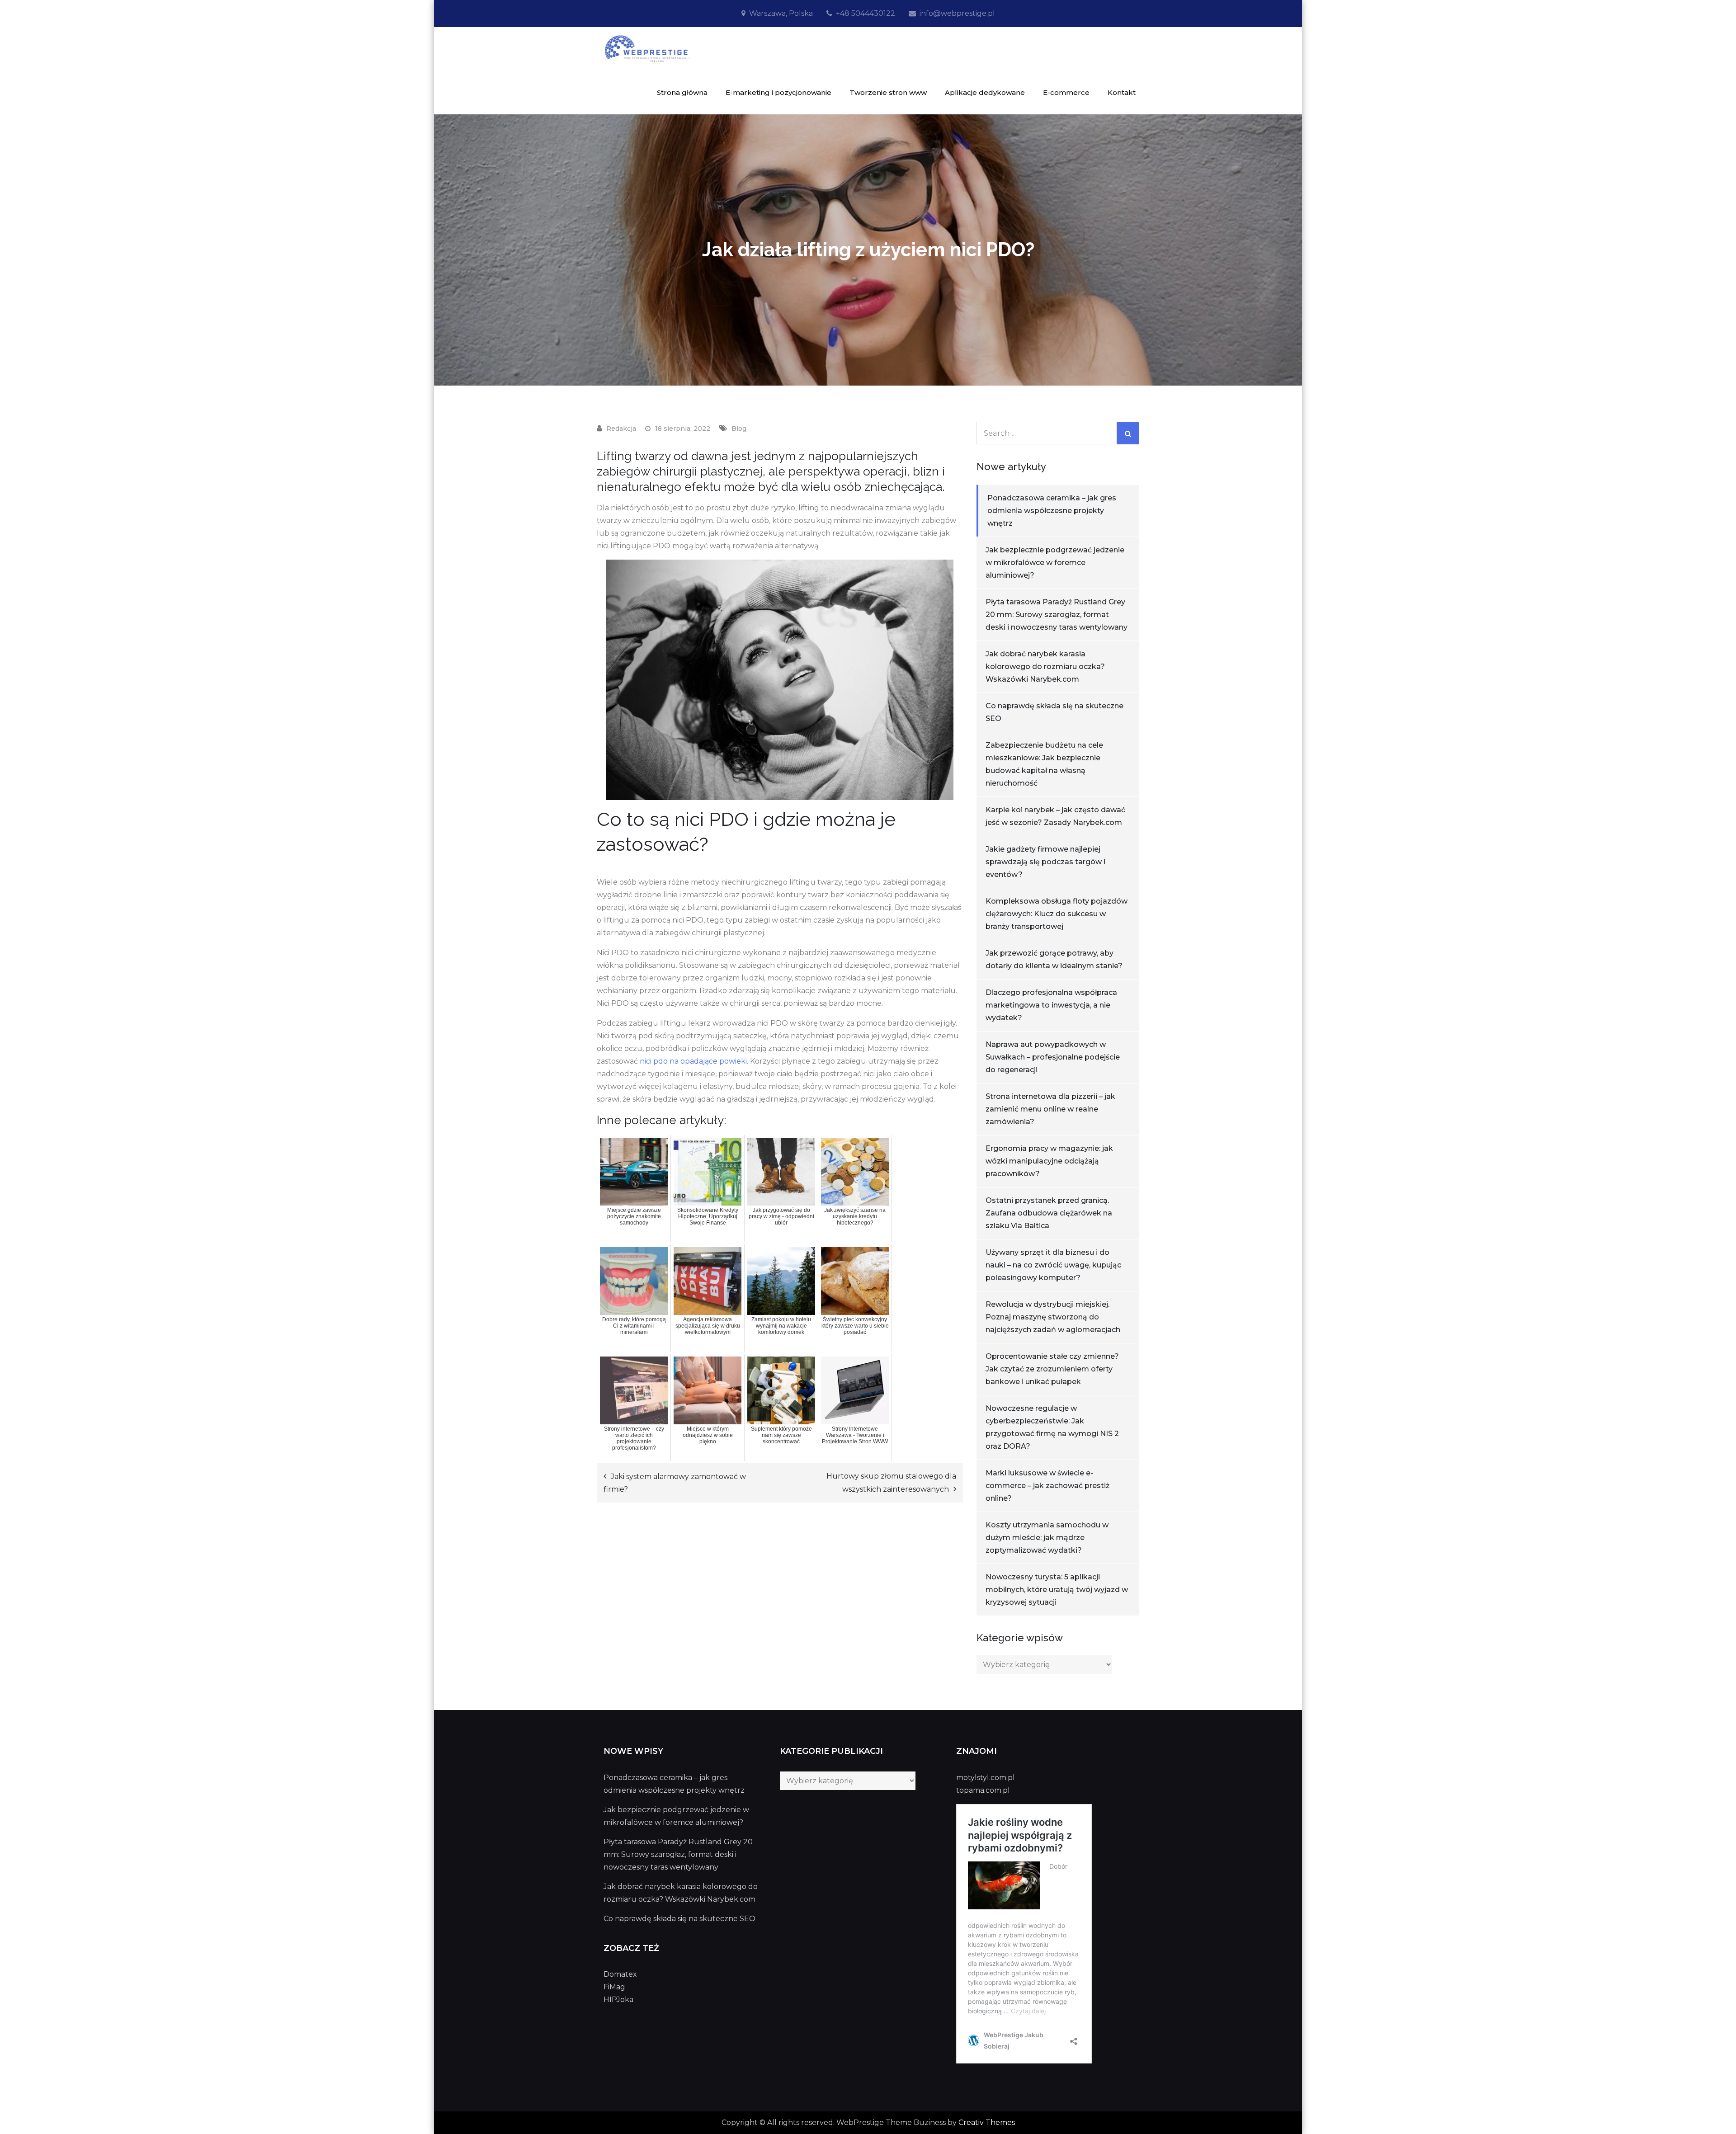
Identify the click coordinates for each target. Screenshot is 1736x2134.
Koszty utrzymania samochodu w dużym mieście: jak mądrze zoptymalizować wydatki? (1047, 1538)
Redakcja (621, 429)
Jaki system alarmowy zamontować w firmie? (675, 1483)
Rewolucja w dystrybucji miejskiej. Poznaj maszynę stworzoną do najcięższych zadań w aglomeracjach (1053, 1317)
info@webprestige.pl (957, 13)
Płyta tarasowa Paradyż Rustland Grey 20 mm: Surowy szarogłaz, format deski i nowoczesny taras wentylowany (1057, 615)
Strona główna (682, 92)
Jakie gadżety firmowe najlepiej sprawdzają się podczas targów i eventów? (1045, 862)
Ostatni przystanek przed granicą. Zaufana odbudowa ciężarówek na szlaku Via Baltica (1049, 1213)
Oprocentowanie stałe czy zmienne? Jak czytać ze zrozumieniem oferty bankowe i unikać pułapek (1052, 1369)
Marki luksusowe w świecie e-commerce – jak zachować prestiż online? (1047, 1486)
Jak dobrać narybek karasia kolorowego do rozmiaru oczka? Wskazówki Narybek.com (1045, 667)
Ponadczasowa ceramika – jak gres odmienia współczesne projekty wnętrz (1052, 511)
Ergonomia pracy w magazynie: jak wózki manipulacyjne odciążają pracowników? (1049, 1161)
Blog (739, 429)
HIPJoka (618, 2000)
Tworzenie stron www (888, 92)
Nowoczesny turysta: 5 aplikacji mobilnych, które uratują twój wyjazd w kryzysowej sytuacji (1057, 1590)
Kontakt (1122, 92)
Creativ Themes (987, 2122)
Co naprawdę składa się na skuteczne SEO (679, 1919)
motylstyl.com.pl (986, 1778)
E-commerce (1066, 92)
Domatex (620, 1974)
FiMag (614, 1987)
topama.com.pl (983, 1790)
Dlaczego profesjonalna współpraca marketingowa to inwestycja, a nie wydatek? (1051, 1005)
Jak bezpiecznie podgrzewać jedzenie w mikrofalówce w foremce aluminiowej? (1055, 563)
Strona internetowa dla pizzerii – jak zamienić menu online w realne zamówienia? (1050, 1109)
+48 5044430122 (866, 13)
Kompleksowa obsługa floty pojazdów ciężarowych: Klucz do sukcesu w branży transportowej (1057, 914)
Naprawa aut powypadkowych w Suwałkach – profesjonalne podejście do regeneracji (1053, 1057)
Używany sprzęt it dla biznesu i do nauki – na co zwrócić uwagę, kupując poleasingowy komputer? (1053, 1265)
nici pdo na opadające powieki (693, 1061)
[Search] (1128, 433)
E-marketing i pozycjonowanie (778, 92)
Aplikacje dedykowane (985, 92)
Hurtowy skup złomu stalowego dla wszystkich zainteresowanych (891, 1483)
